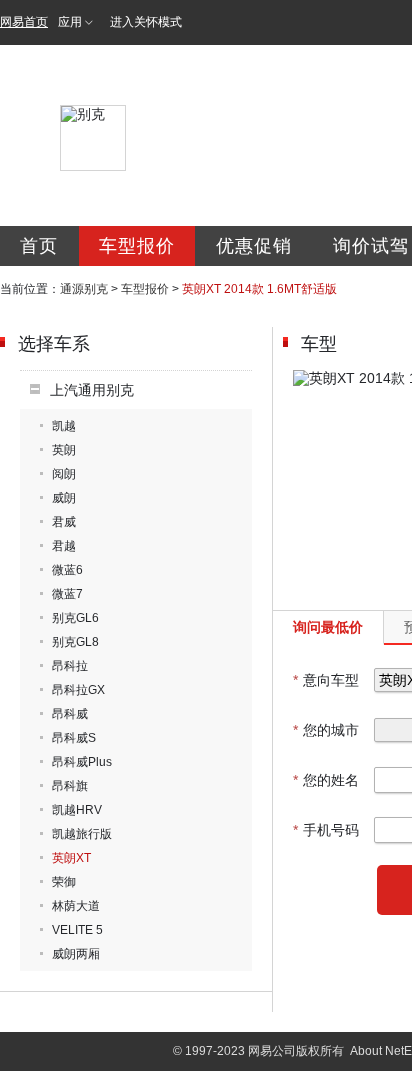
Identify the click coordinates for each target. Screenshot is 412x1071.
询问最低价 (328, 627)
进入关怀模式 (146, 22)
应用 (70, 22)
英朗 (64, 450)
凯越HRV (77, 810)
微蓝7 (67, 594)
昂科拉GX (78, 690)
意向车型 (326, 680)
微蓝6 (67, 570)
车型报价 (137, 246)
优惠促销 (254, 246)
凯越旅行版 (82, 834)
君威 (64, 522)
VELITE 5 (77, 930)
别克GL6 (75, 618)
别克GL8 (75, 642)
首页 (39, 246)
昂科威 (70, 714)
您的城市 (326, 730)
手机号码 (326, 830)
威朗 (64, 498)
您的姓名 (326, 780)
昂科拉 (70, 666)
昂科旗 (70, 786)
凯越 (64, 426)
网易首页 (24, 22)
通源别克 (84, 289)
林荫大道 (76, 906)
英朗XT (71, 858)
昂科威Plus (82, 762)
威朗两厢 (76, 954)
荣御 (64, 882)
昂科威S (74, 738)
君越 (64, 546)
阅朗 (64, 474)
